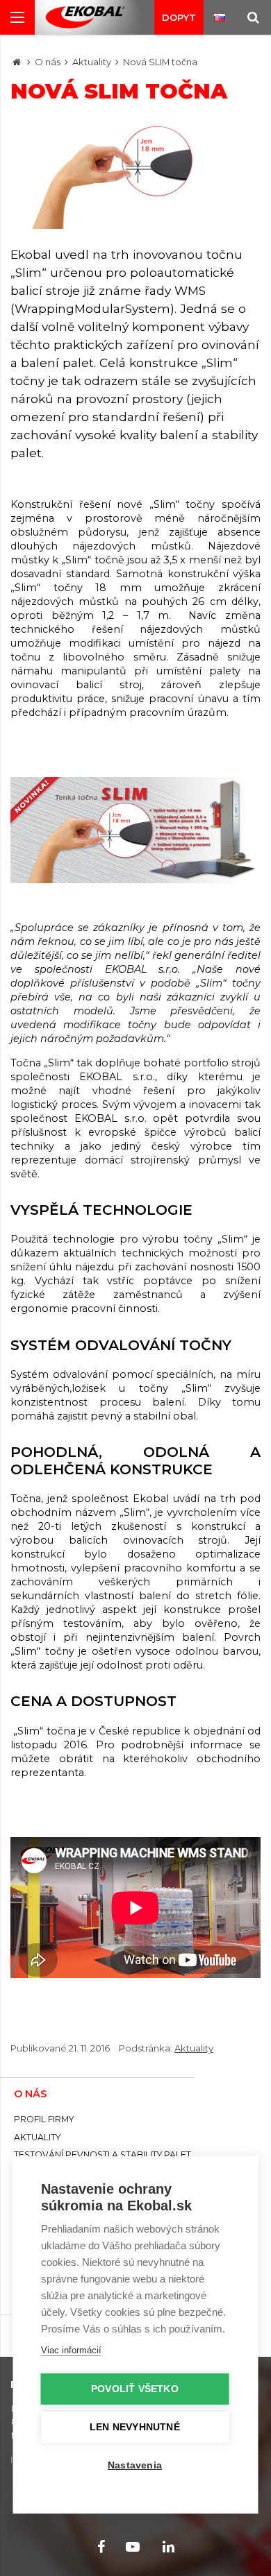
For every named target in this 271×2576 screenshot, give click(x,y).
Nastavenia (135, 2465)
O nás (48, 62)
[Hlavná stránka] (17, 62)
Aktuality (92, 62)
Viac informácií (71, 2350)
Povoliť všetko (135, 2389)
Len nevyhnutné (135, 2427)
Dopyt (179, 17)
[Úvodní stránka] (85, 18)
